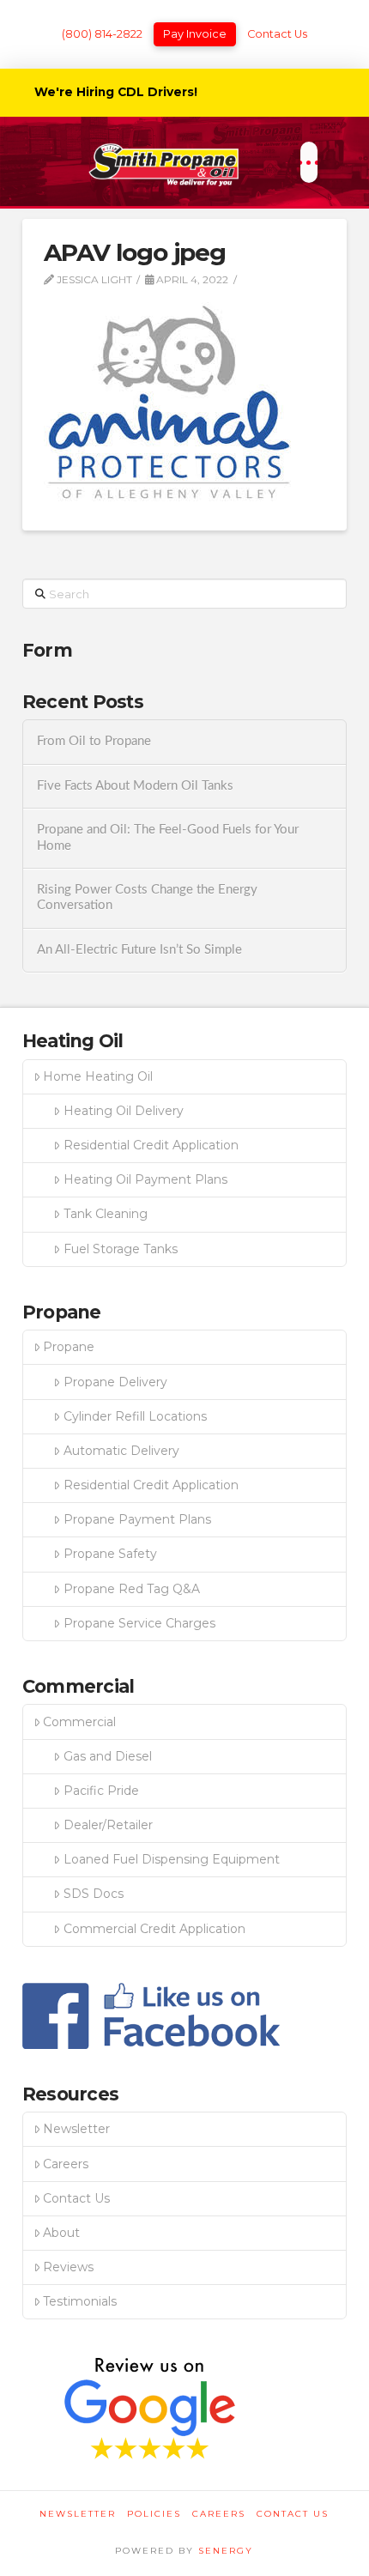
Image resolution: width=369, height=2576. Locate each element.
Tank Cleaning (106, 1214)
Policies (154, 2514)
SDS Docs (94, 1894)
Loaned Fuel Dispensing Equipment (172, 1859)
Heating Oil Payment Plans (145, 1179)
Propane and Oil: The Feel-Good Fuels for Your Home (168, 838)
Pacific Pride (101, 1791)
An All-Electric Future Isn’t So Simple (139, 950)
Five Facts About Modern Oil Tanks (135, 786)
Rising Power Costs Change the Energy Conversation (147, 898)
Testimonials (80, 2301)
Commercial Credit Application (154, 1929)
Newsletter (76, 2129)
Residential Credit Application (151, 1145)
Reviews (68, 2267)
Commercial (79, 1722)
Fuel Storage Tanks (121, 1249)
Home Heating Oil (98, 1076)
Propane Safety (110, 1554)
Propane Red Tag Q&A (132, 1589)
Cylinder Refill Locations (135, 1416)
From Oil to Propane (94, 741)
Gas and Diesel (108, 1756)
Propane (69, 1347)
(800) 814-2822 (102, 34)
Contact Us (277, 34)
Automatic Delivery (121, 1451)
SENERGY (226, 2551)
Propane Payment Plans (137, 1519)
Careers (66, 2164)
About (61, 2233)
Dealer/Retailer (108, 1825)
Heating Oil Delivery (124, 1111)
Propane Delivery (115, 1382)
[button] (309, 162)
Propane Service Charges (139, 1623)
